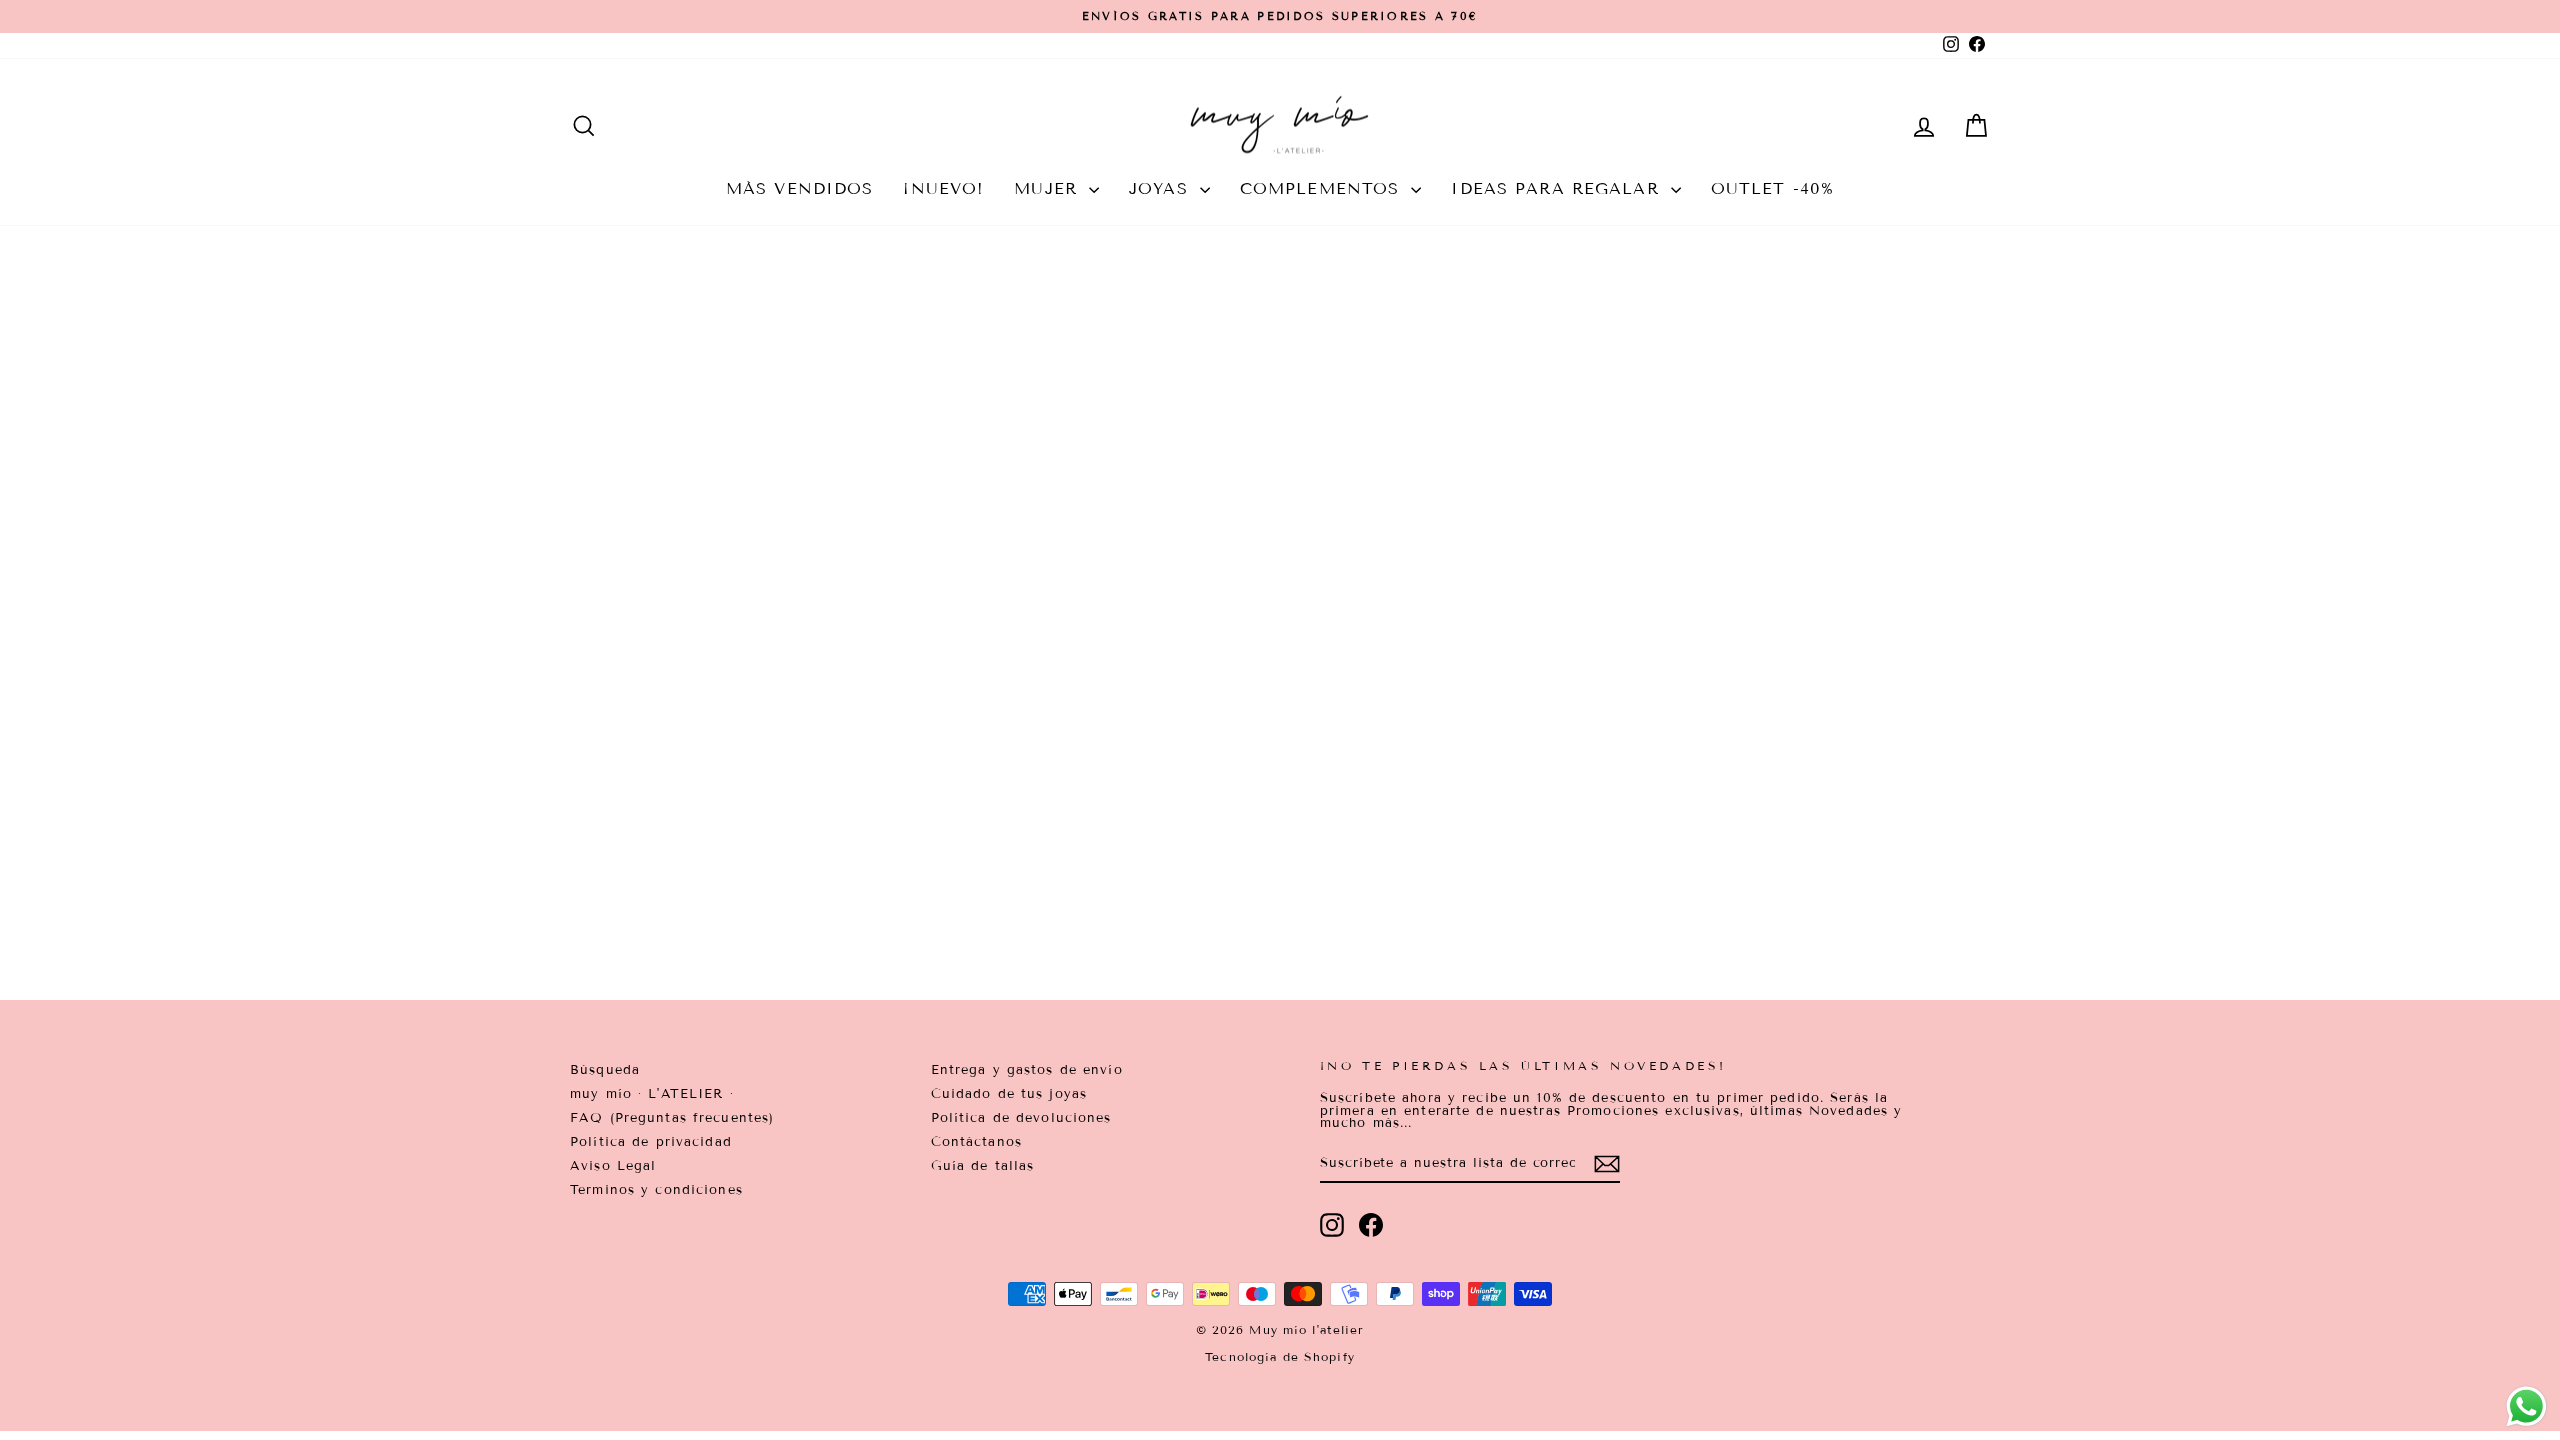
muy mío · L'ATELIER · (652, 1094)
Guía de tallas (983, 1166)
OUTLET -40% (1772, 188)
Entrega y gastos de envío (1027, 1070)
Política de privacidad (651, 1142)
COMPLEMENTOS (1323, 188)
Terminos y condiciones (656, 1190)
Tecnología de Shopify (1280, 1356)
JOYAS (1162, 188)
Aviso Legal (613, 1166)
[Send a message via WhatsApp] (2526, 1406)
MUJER (1049, 188)
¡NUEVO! (943, 188)
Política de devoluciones (1021, 1118)
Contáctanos (976, 1142)
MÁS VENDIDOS (800, 188)
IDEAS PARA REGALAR (1558, 188)
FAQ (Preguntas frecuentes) (672, 1118)
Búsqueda (605, 1070)
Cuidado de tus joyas (1009, 1094)
